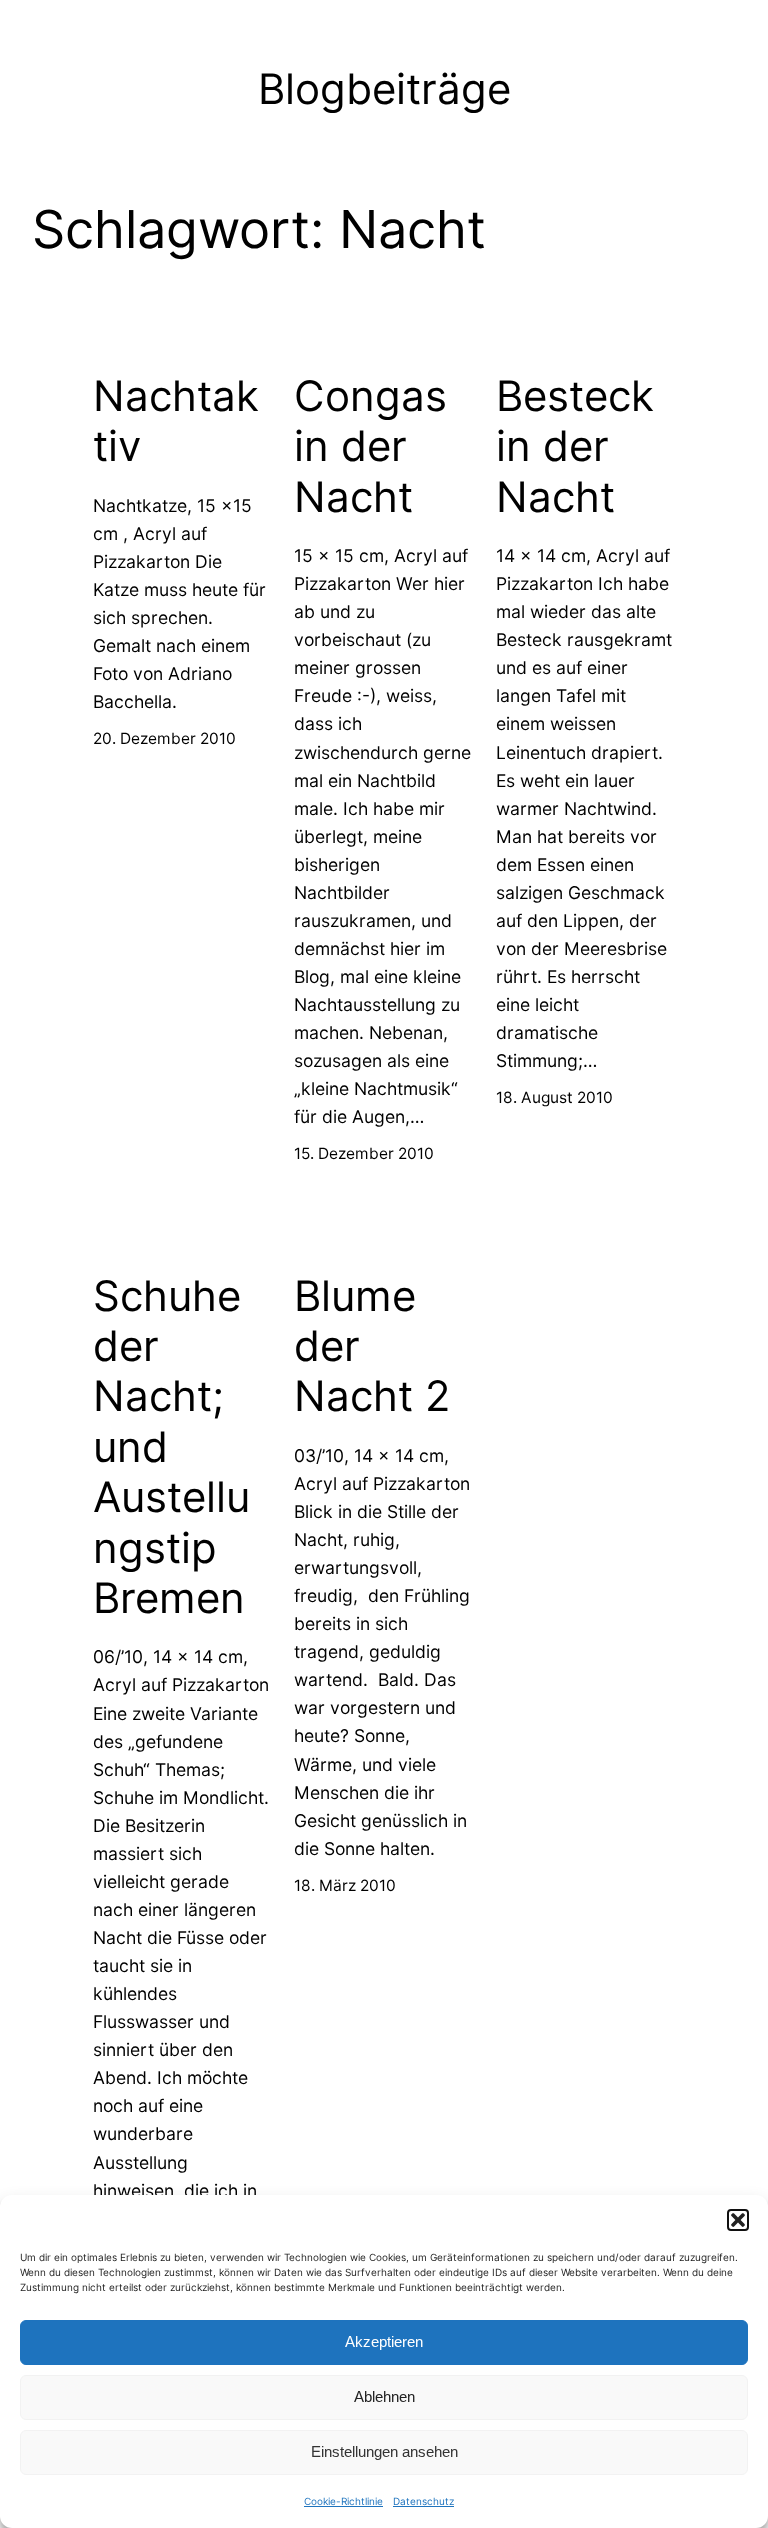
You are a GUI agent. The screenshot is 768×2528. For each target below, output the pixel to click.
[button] (738, 2220)
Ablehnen (384, 2396)
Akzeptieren (384, 2341)
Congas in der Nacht (370, 446)
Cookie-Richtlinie (343, 2501)
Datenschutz (423, 2501)
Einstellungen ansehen (384, 2451)
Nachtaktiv (176, 421)
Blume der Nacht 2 (372, 1346)
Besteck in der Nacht (575, 446)
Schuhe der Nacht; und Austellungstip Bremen (171, 1447)
